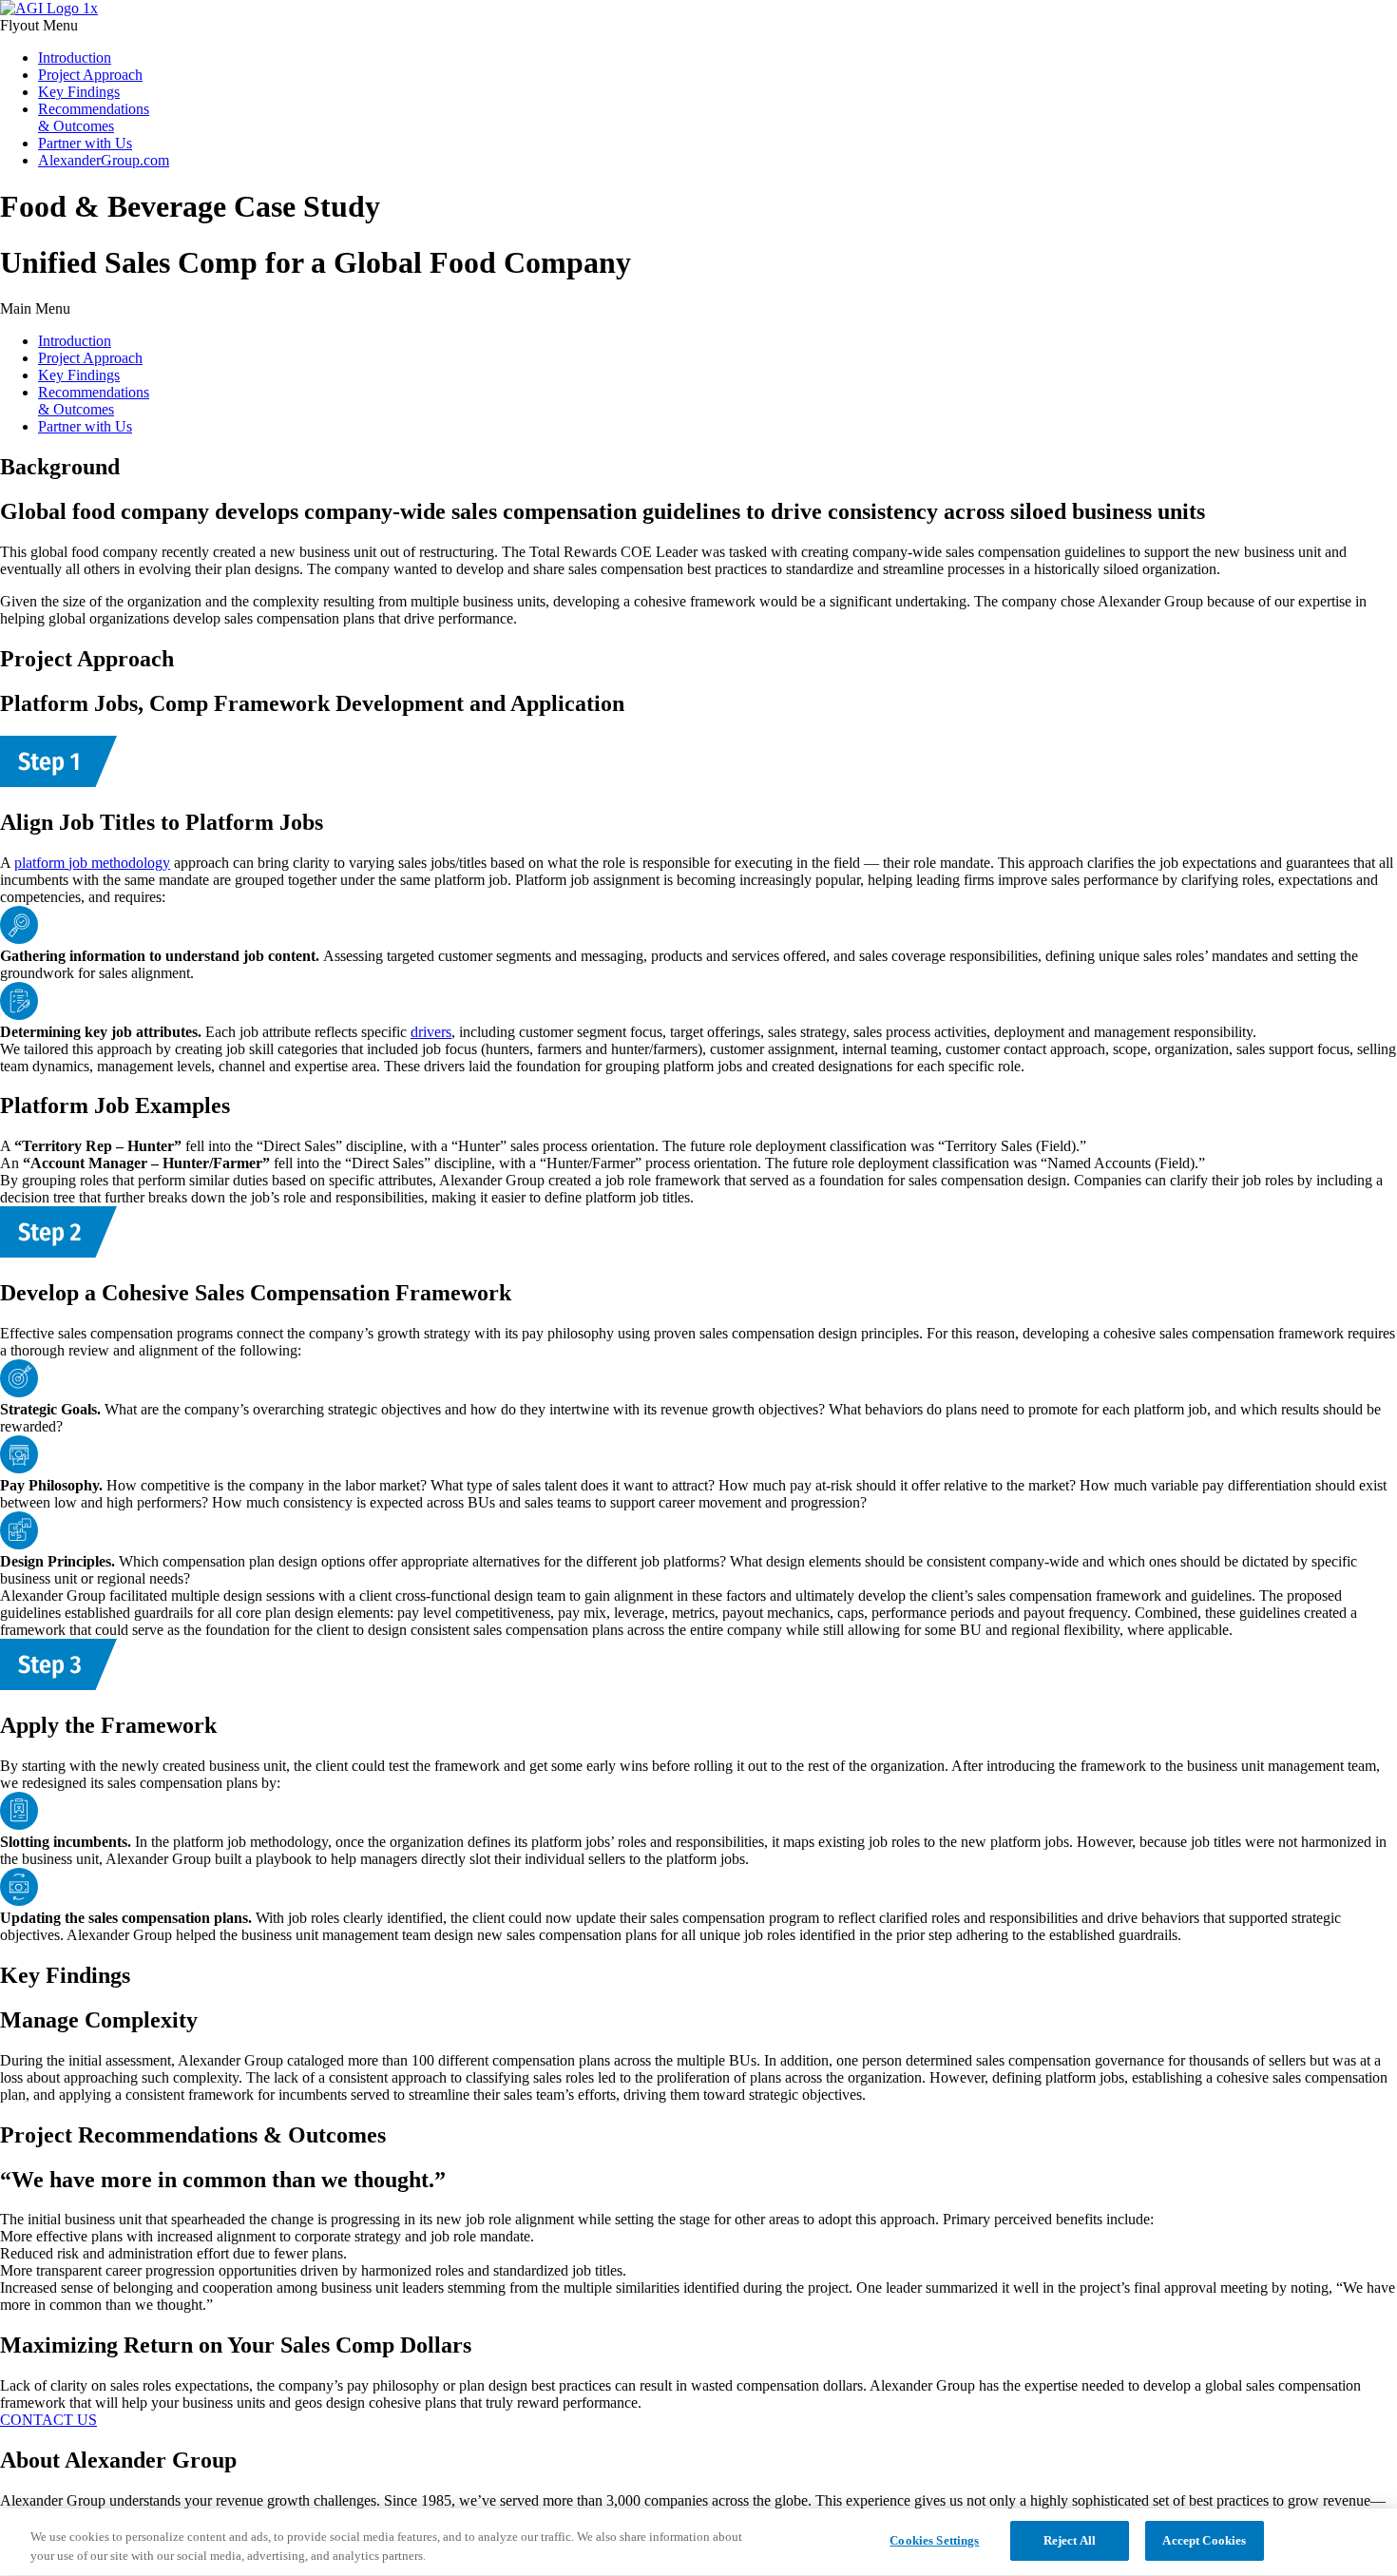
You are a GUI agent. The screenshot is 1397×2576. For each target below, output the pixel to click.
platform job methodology (92, 863)
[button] (698, 26)
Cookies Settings (934, 2540)
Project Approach (90, 75)
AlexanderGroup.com (104, 160)
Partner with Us (85, 143)
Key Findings (79, 92)
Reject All (1070, 2540)
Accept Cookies (1204, 2540)
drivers (431, 1032)
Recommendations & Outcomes (94, 117)
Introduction (75, 58)
